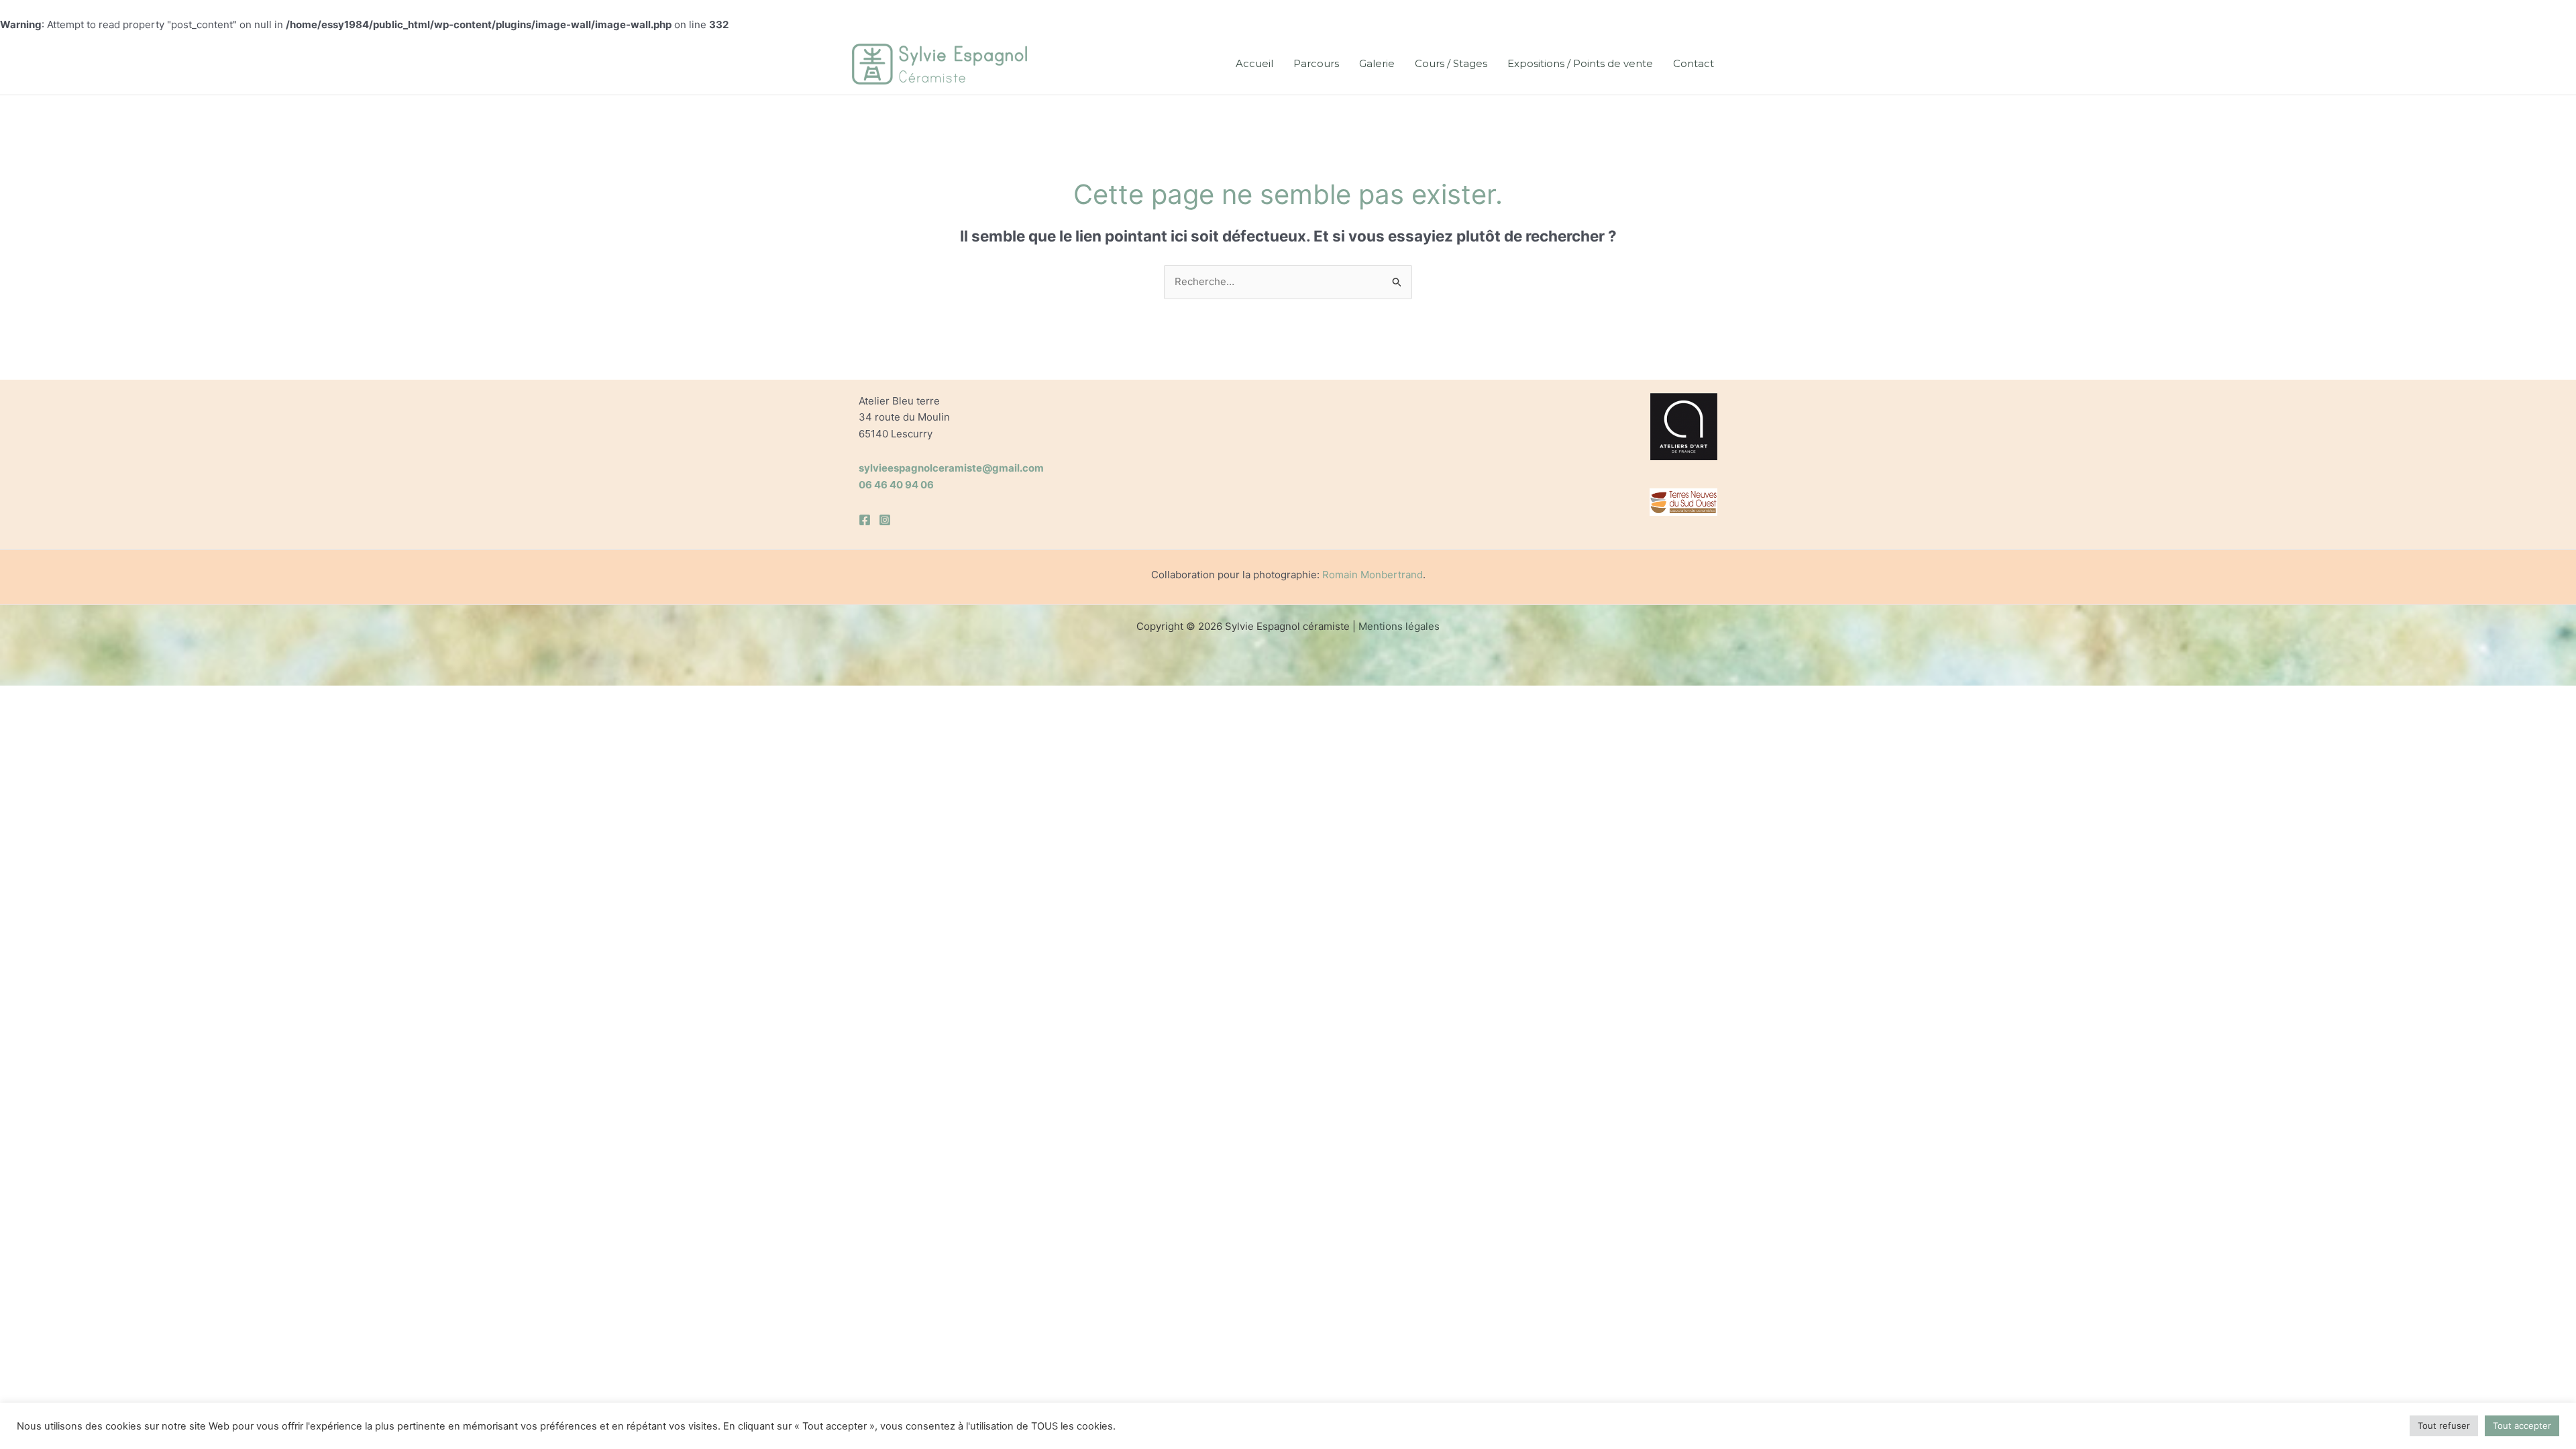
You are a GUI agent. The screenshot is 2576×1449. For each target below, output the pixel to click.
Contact (1694, 63)
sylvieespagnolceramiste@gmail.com (951, 468)
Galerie (1377, 63)
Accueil (1254, 63)
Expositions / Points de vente (1580, 63)
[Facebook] (865, 520)
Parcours (1316, 63)
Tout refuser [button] (2444, 1426)
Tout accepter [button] (2522, 1426)
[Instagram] (885, 520)
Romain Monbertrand (1373, 575)
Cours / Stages (1451, 63)
